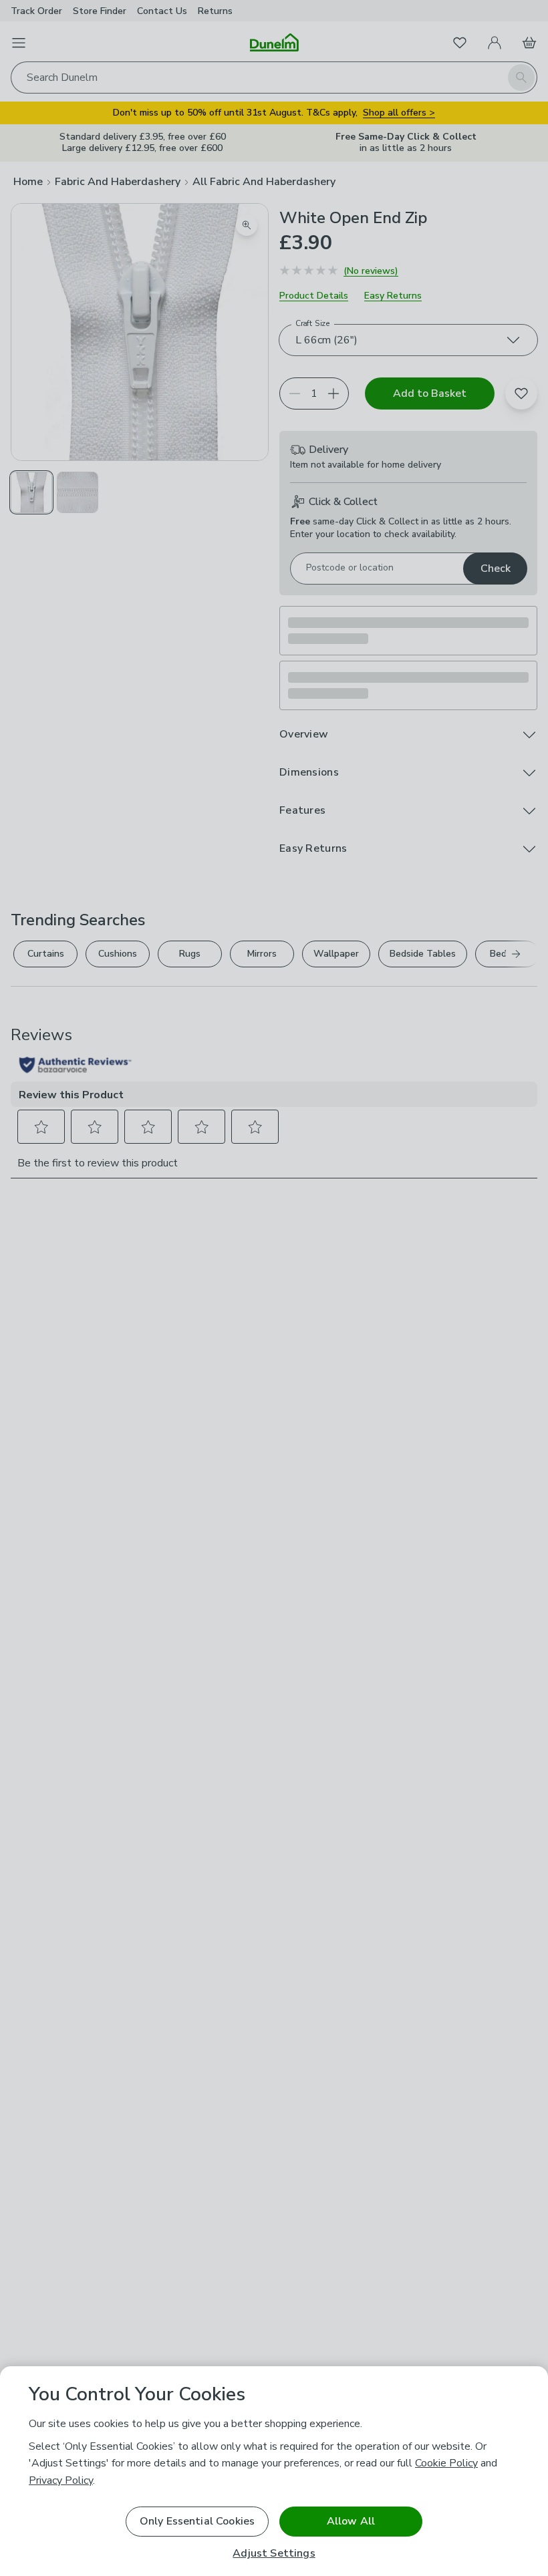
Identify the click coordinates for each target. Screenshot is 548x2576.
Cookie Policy (446, 2463)
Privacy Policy (61, 2480)
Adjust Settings (274, 2554)
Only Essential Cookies (197, 2521)
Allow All (351, 2521)
